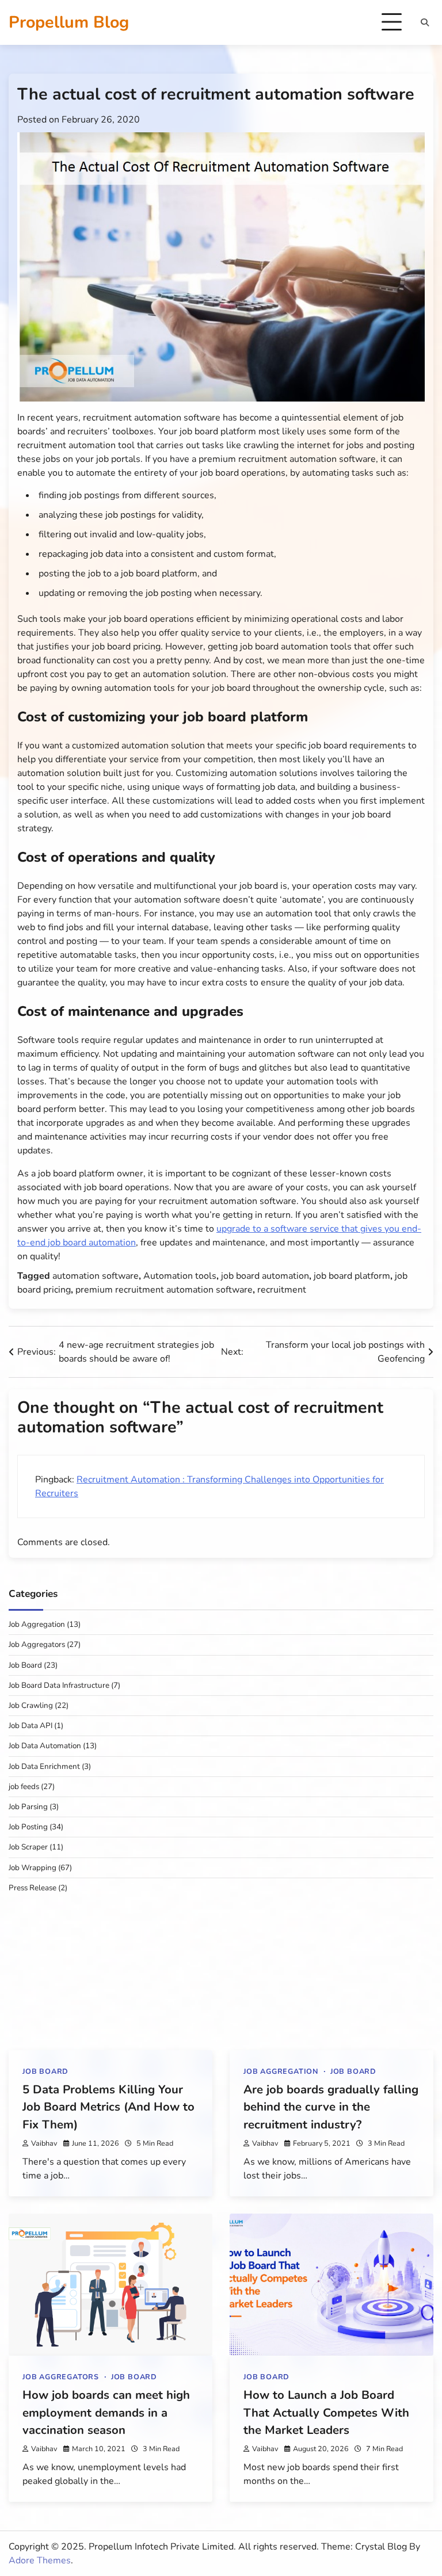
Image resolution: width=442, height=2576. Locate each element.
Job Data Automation (45, 1746)
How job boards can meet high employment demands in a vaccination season (106, 2412)
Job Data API (31, 1725)
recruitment (282, 1290)
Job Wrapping (33, 1868)
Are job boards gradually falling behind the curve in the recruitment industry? (331, 2107)
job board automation (265, 1276)
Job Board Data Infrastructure (59, 1685)
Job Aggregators (37, 1644)
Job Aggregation (37, 1624)
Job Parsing (28, 1807)
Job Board (25, 1665)
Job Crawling (31, 1705)
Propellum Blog (69, 22)
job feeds (24, 1786)
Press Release (33, 1888)
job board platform (352, 1276)
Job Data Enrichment (44, 1766)
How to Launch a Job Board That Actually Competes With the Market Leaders (326, 2412)
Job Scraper (28, 1847)
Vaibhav (44, 2143)
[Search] (425, 22)
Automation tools (180, 1276)
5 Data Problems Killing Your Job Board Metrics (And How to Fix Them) (108, 2107)
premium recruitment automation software (164, 1290)
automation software (96, 1276)
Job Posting (28, 1827)
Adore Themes (40, 2560)
